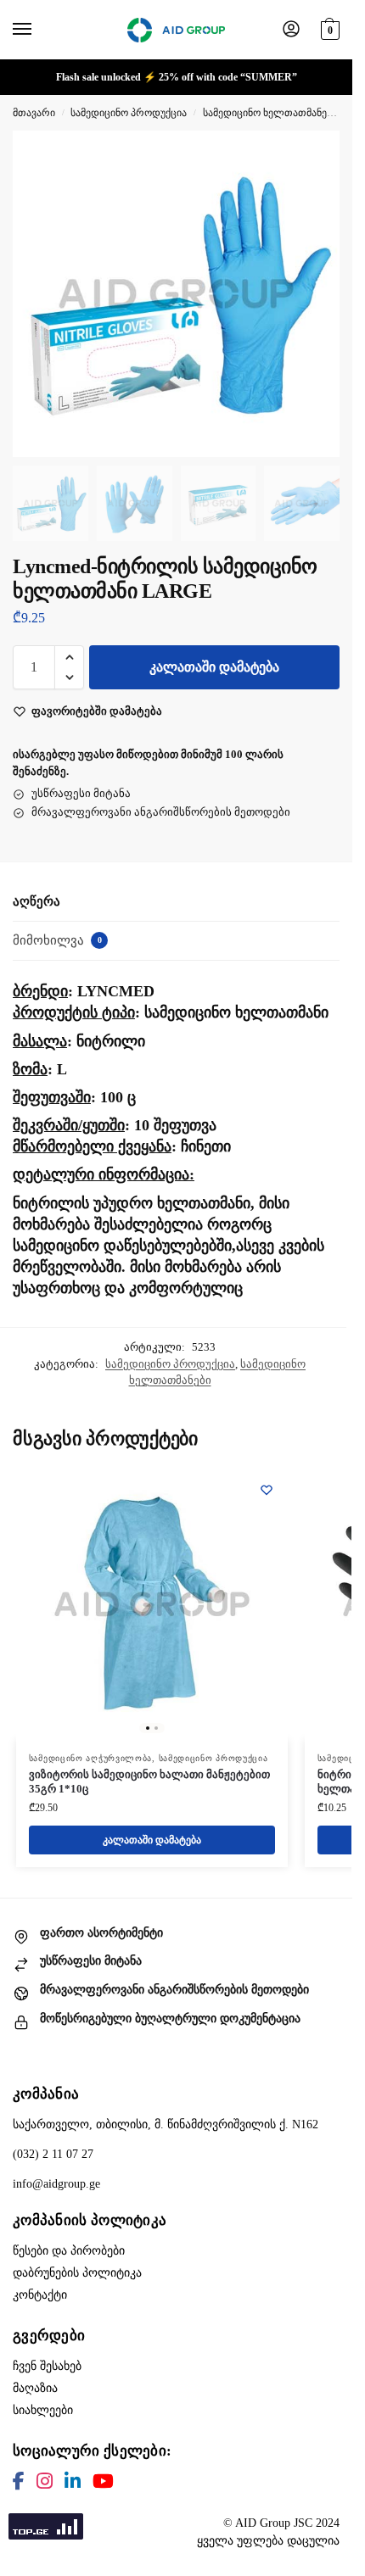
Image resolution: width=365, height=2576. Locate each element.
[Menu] (38, 30)
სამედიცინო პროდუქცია (129, 113)
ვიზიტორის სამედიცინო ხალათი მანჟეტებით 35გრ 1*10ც (149, 1781)
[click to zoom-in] (176, 294)
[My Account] (291, 30)
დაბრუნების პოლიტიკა (77, 2273)
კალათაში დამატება (214, 667)
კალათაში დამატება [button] (152, 1840)
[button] (328, 28)
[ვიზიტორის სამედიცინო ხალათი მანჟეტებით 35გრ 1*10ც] (152, 1604)
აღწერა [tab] (36, 901)
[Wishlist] (267, 1490)
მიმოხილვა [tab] (57, 940)
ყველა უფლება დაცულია (268, 2541)
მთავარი (34, 113)
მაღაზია (35, 2388)
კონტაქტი (40, 2295)
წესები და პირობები (69, 2251)
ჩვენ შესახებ (47, 2366)
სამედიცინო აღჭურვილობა (90, 1758)
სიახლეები (43, 2410)
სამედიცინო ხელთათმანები (270, 113)
